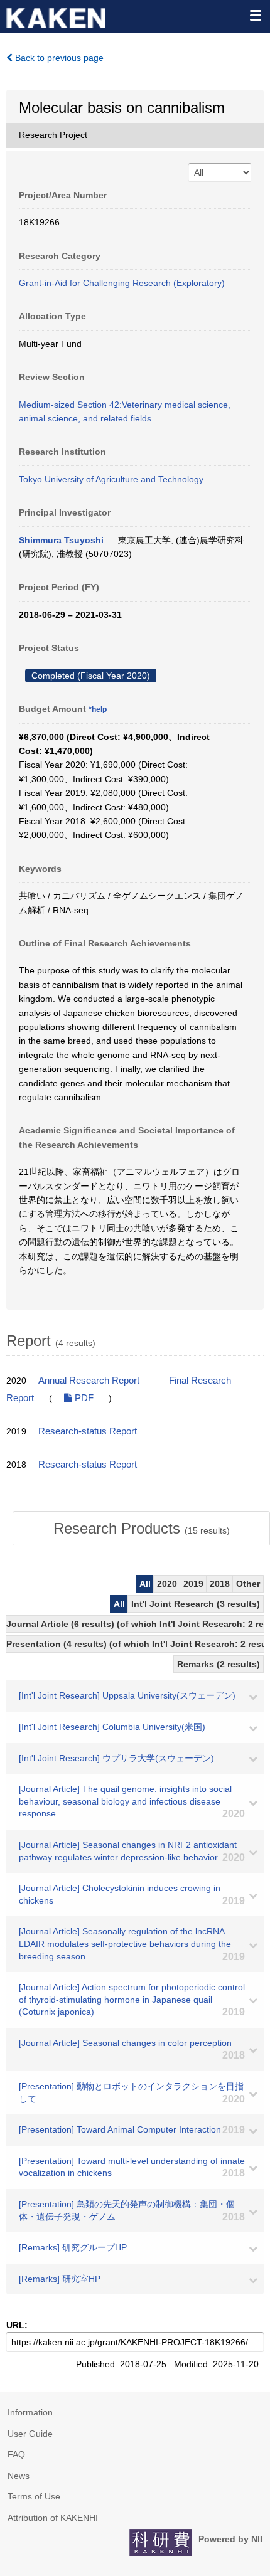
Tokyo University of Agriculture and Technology (111, 479)
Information (30, 2412)
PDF (83, 1398)
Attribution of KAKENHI (53, 2518)
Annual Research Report (89, 1381)
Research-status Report (88, 1431)
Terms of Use (34, 2496)
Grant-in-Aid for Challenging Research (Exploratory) (122, 283)
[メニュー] (255, 15)
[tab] (141, 1529)
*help (98, 709)
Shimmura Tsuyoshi (61, 540)
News (19, 2476)
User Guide (30, 2434)
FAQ (16, 2454)
